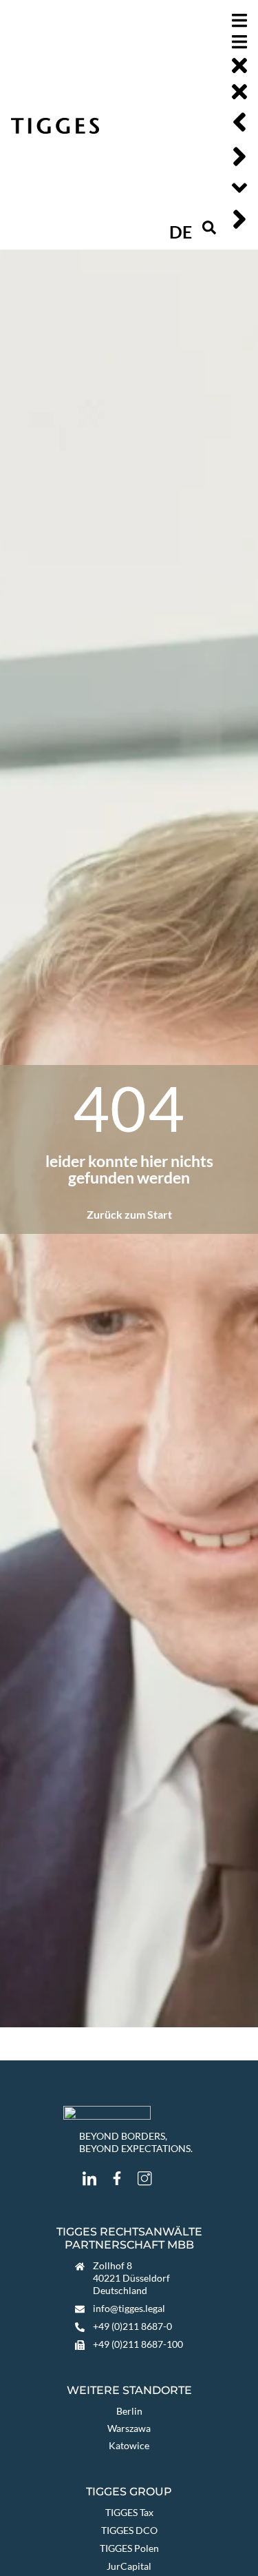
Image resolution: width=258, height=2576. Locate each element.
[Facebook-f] (117, 2178)
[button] (209, 227)
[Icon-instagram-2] (144, 2178)
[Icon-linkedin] (89, 2178)
